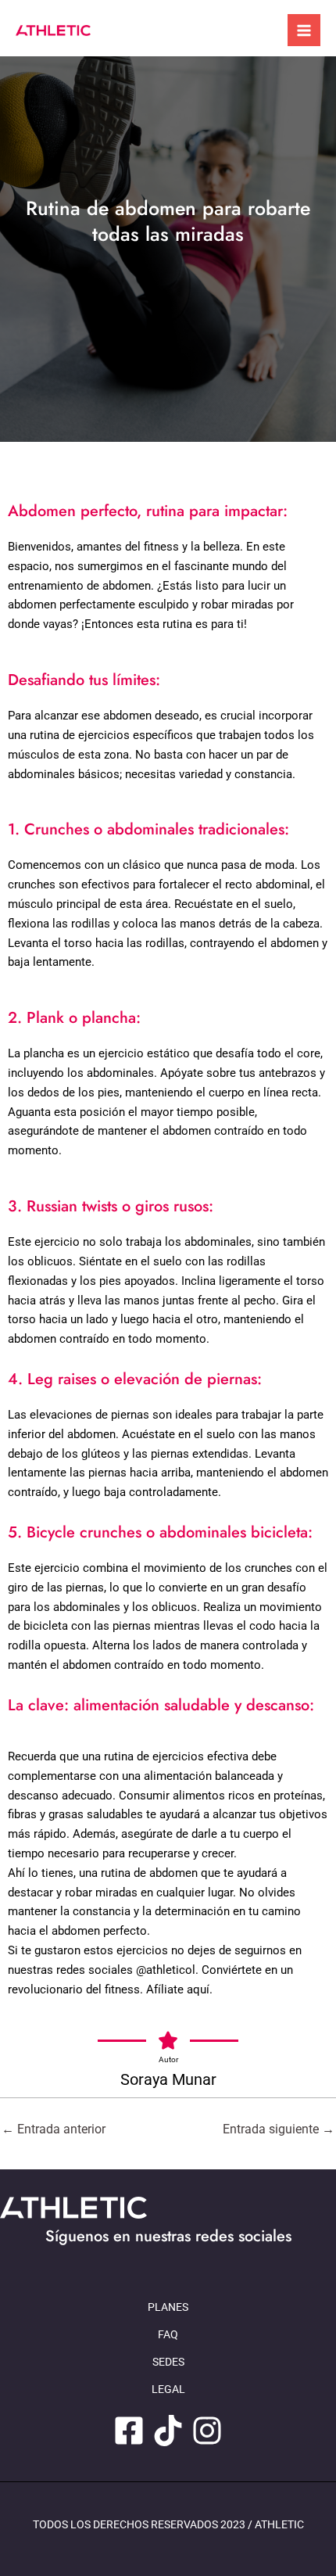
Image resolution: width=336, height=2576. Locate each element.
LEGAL (168, 2389)
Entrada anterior (54, 2129)
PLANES (168, 2307)
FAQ (168, 2334)
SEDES (168, 2362)
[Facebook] (129, 2431)
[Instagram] (207, 2431)
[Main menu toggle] (304, 30)
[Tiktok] (168, 2431)
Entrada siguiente (279, 2129)
